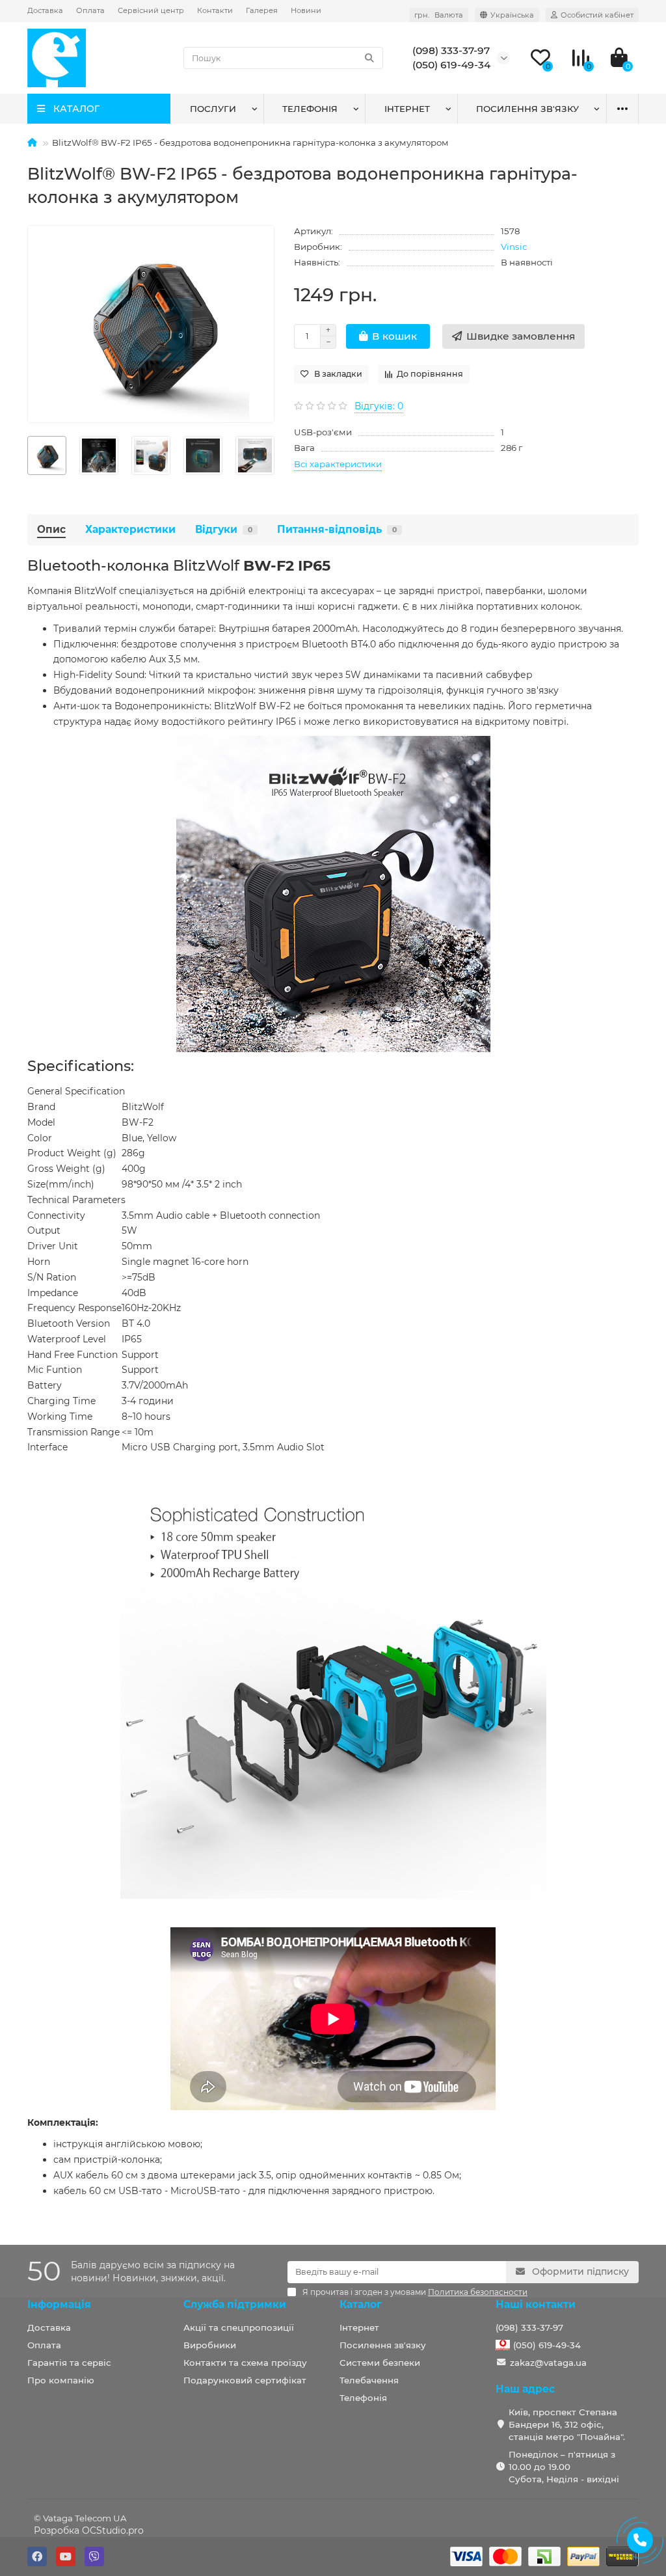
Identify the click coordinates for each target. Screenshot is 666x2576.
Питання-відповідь (337, 529)
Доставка (45, 10)
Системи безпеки (380, 2363)
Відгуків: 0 (379, 406)
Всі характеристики (338, 464)
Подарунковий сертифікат (245, 2380)
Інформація (59, 2304)
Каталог (361, 2304)
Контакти (215, 10)
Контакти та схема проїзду (245, 2363)
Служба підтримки (235, 2304)
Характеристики (130, 529)
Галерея (262, 10)
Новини (306, 10)
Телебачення (369, 2380)
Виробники (210, 2345)
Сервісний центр (151, 10)
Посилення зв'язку (527, 109)
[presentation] (28, 455)
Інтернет (407, 109)
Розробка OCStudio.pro (89, 2530)
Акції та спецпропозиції (239, 2327)
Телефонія (310, 109)
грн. (439, 15)
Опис (51, 529)
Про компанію (61, 2380)
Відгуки (224, 529)
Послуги (213, 109)
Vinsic (514, 247)
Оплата (90, 10)
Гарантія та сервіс (69, 2363)
